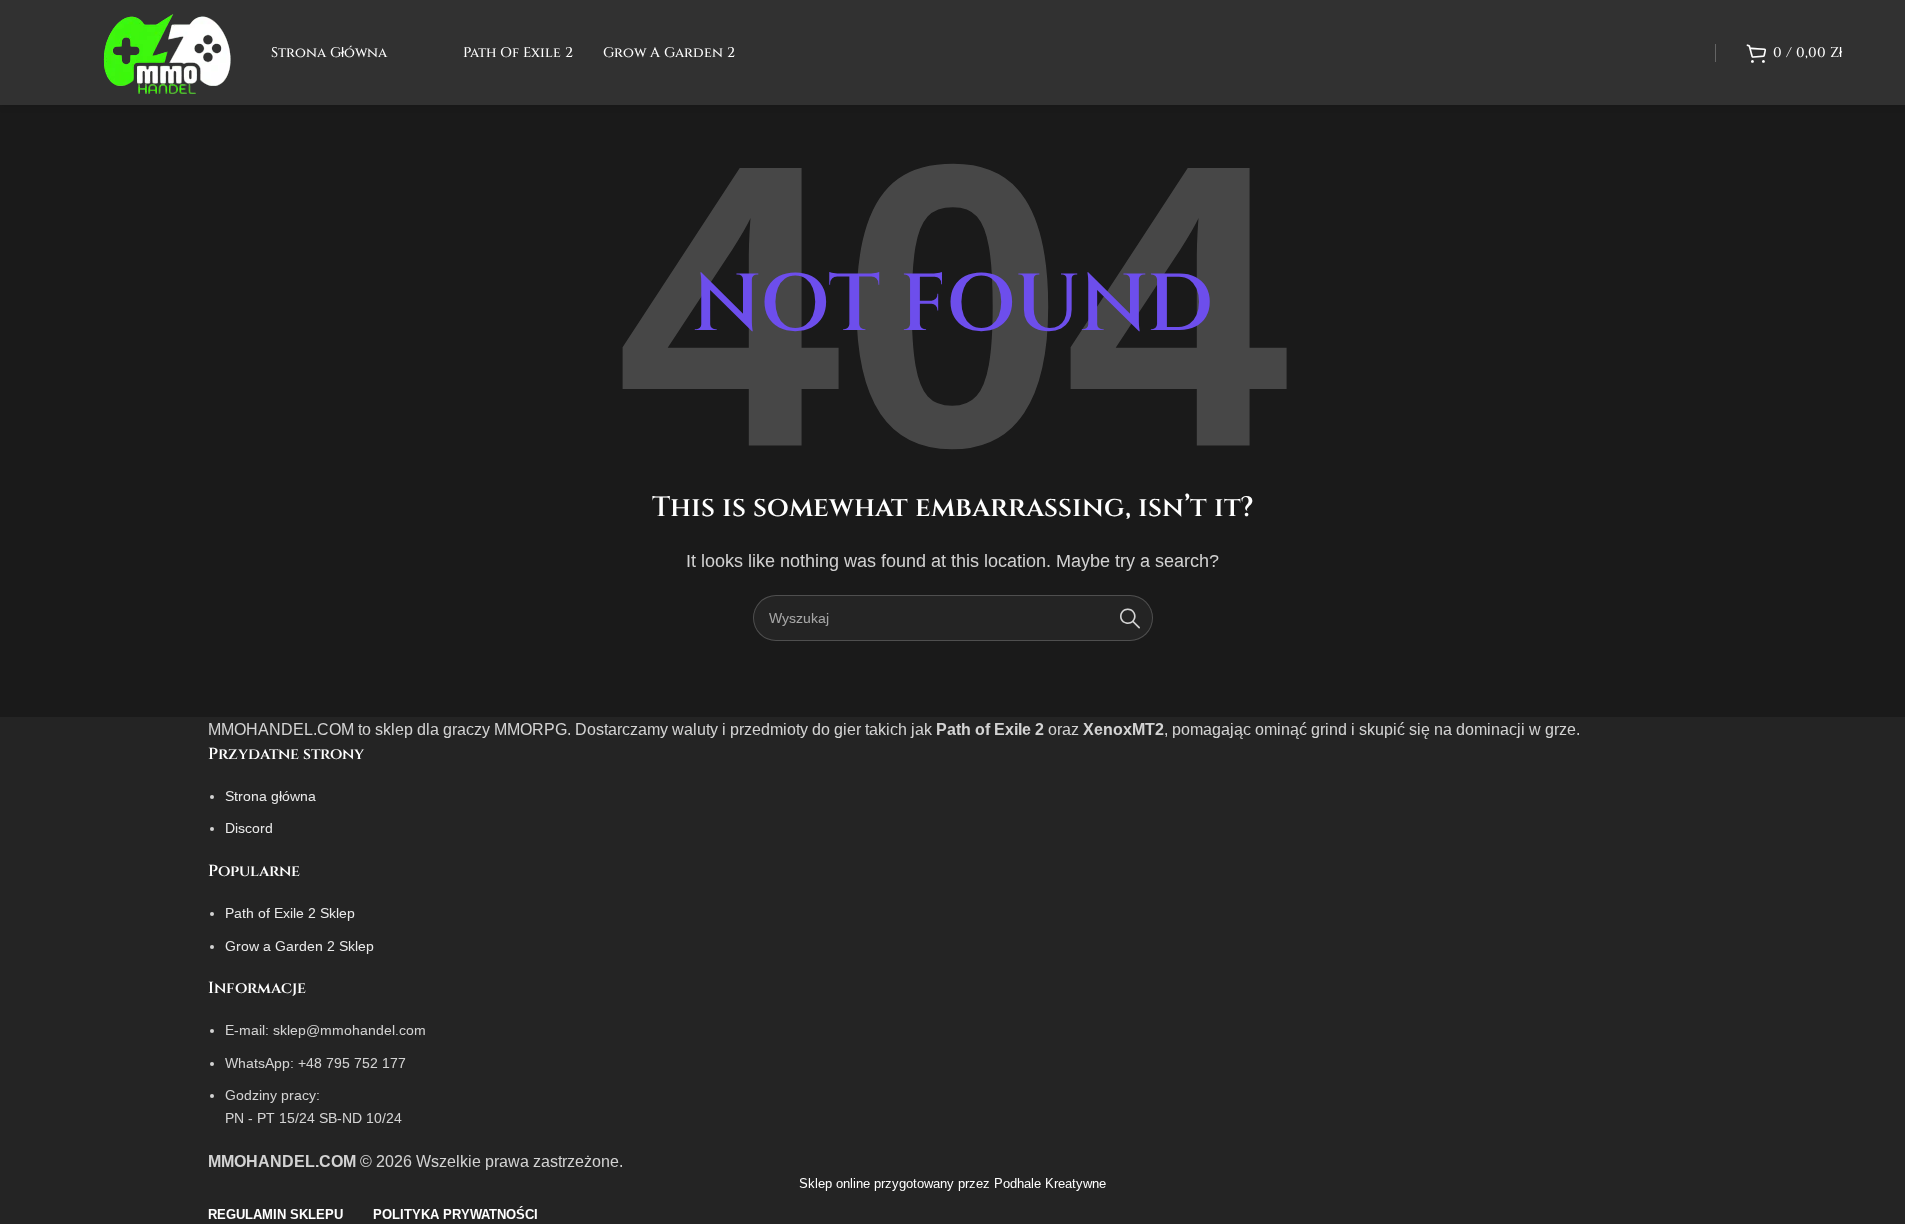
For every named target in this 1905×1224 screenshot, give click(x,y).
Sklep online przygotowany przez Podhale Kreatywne (952, 1183)
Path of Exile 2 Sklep (290, 913)
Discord (249, 828)
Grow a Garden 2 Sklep (299, 946)
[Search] (1130, 618)
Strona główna (270, 796)
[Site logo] (167, 51)
